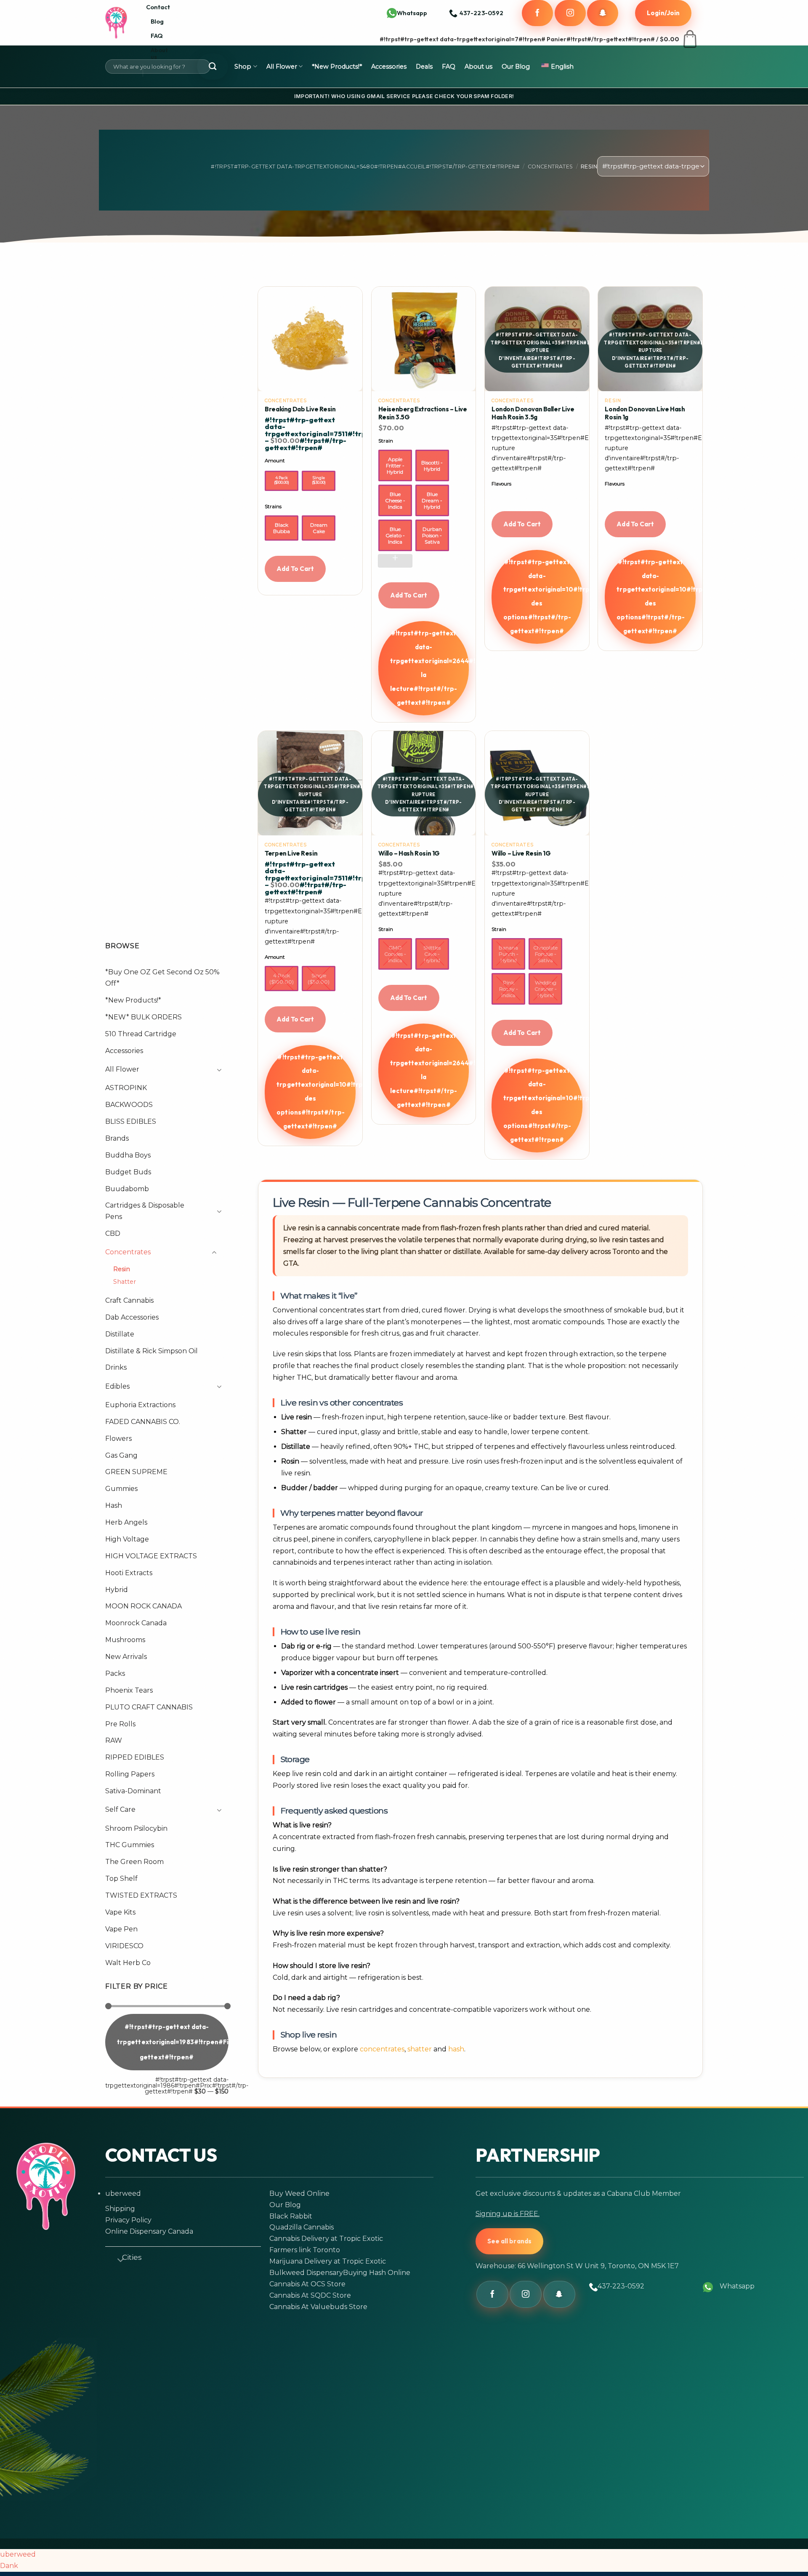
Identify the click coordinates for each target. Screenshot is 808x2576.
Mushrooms (125, 1640)
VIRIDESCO (124, 1946)
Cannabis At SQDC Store (310, 2295)
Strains (273, 507)
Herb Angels (126, 1522)
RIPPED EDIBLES (135, 1757)
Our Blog (516, 67)
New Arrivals (126, 1657)
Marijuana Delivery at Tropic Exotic (328, 2261)
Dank (9, 2566)
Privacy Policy (128, 2220)
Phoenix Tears (129, 1690)
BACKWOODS (129, 1105)
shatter (420, 2049)
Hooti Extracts (129, 1573)
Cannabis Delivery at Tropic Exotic (326, 2239)
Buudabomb (127, 1189)
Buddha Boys (128, 1155)
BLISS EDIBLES (131, 1121)
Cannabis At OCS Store (307, 2284)
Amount (275, 461)
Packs (115, 1673)
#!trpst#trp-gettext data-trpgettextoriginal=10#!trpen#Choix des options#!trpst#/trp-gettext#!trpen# (543, 596)
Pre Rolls (120, 1724)
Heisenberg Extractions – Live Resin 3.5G (423, 413)
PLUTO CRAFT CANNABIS (149, 1707)
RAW (114, 1740)
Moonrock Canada (136, 1623)
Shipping (120, 2209)
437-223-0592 (621, 2286)
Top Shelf (121, 1879)
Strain (386, 441)
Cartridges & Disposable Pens (145, 1211)
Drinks (116, 1367)
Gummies (121, 1489)
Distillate (120, 1334)
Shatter (125, 1282)
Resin (122, 1269)
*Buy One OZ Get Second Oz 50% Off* (162, 978)
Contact (158, 7)
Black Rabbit (291, 2216)
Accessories (389, 67)
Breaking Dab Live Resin (300, 409)
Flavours (501, 484)
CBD (113, 1233)
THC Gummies (130, 1845)
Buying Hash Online (377, 2273)
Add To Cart (295, 569)
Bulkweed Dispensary (306, 2273)
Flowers (118, 1439)
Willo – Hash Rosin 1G (409, 853)
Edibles (117, 1386)
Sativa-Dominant (133, 1791)
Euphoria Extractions (140, 1405)
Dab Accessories (132, 1317)
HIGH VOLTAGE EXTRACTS (151, 1556)
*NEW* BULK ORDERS (144, 1017)
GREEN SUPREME (136, 1472)
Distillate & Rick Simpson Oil (151, 1351)
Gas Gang (121, 1455)
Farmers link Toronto (305, 2250)
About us (159, 53)
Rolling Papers (130, 1774)
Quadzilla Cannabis (302, 2227)
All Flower (282, 67)
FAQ (157, 36)
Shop (243, 67)
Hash (114, 1505)
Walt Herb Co (128, 1963)
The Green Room (134, 1862)
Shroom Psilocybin (136, 1828)
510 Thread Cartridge (141, 1034)
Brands (117, 1138)
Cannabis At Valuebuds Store (318, 2307)
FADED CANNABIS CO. (143, 1422)
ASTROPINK (126, 1088)
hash (456, 2049)
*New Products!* (337, 67)
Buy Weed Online (299, 2193)
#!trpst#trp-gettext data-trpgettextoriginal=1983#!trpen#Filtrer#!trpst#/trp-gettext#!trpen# (173, 2042)
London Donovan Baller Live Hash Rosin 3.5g (533, 413)
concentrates (382, 2049)
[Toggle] (217, 1070)
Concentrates (550, 167)
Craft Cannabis (129, 1300)
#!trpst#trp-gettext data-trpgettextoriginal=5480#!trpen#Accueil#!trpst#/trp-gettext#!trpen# (365, 167)
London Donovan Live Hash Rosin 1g (645, 413)
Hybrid (117, 1590)
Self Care (120, 1809)
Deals (424, 67)
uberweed (123, 2193)
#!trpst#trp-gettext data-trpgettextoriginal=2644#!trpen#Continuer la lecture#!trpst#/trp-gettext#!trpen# (430, 668)
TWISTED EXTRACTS (141, 1895)
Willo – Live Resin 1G (521, 853)
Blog (157, 21)
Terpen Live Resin (291, 853)
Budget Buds (128, 1172)
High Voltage (127, 1539)
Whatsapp (412, 13)
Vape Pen (121, 1929)
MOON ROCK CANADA (144, 1606)
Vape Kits (120, 1912)
